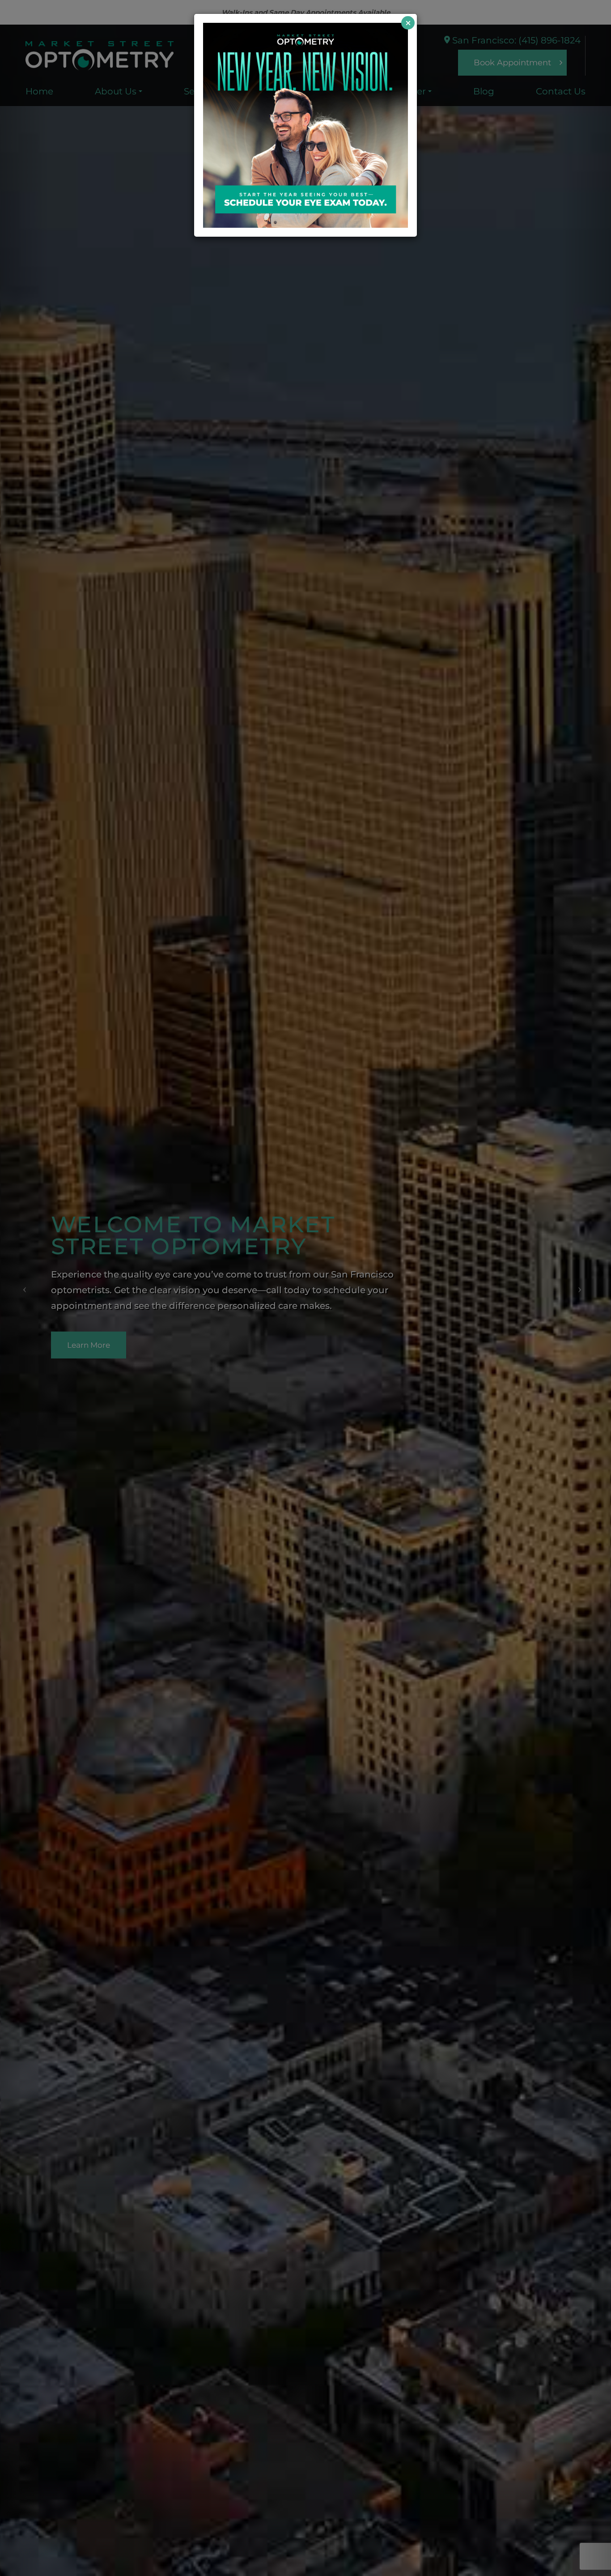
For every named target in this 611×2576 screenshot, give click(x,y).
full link (219, 28)
